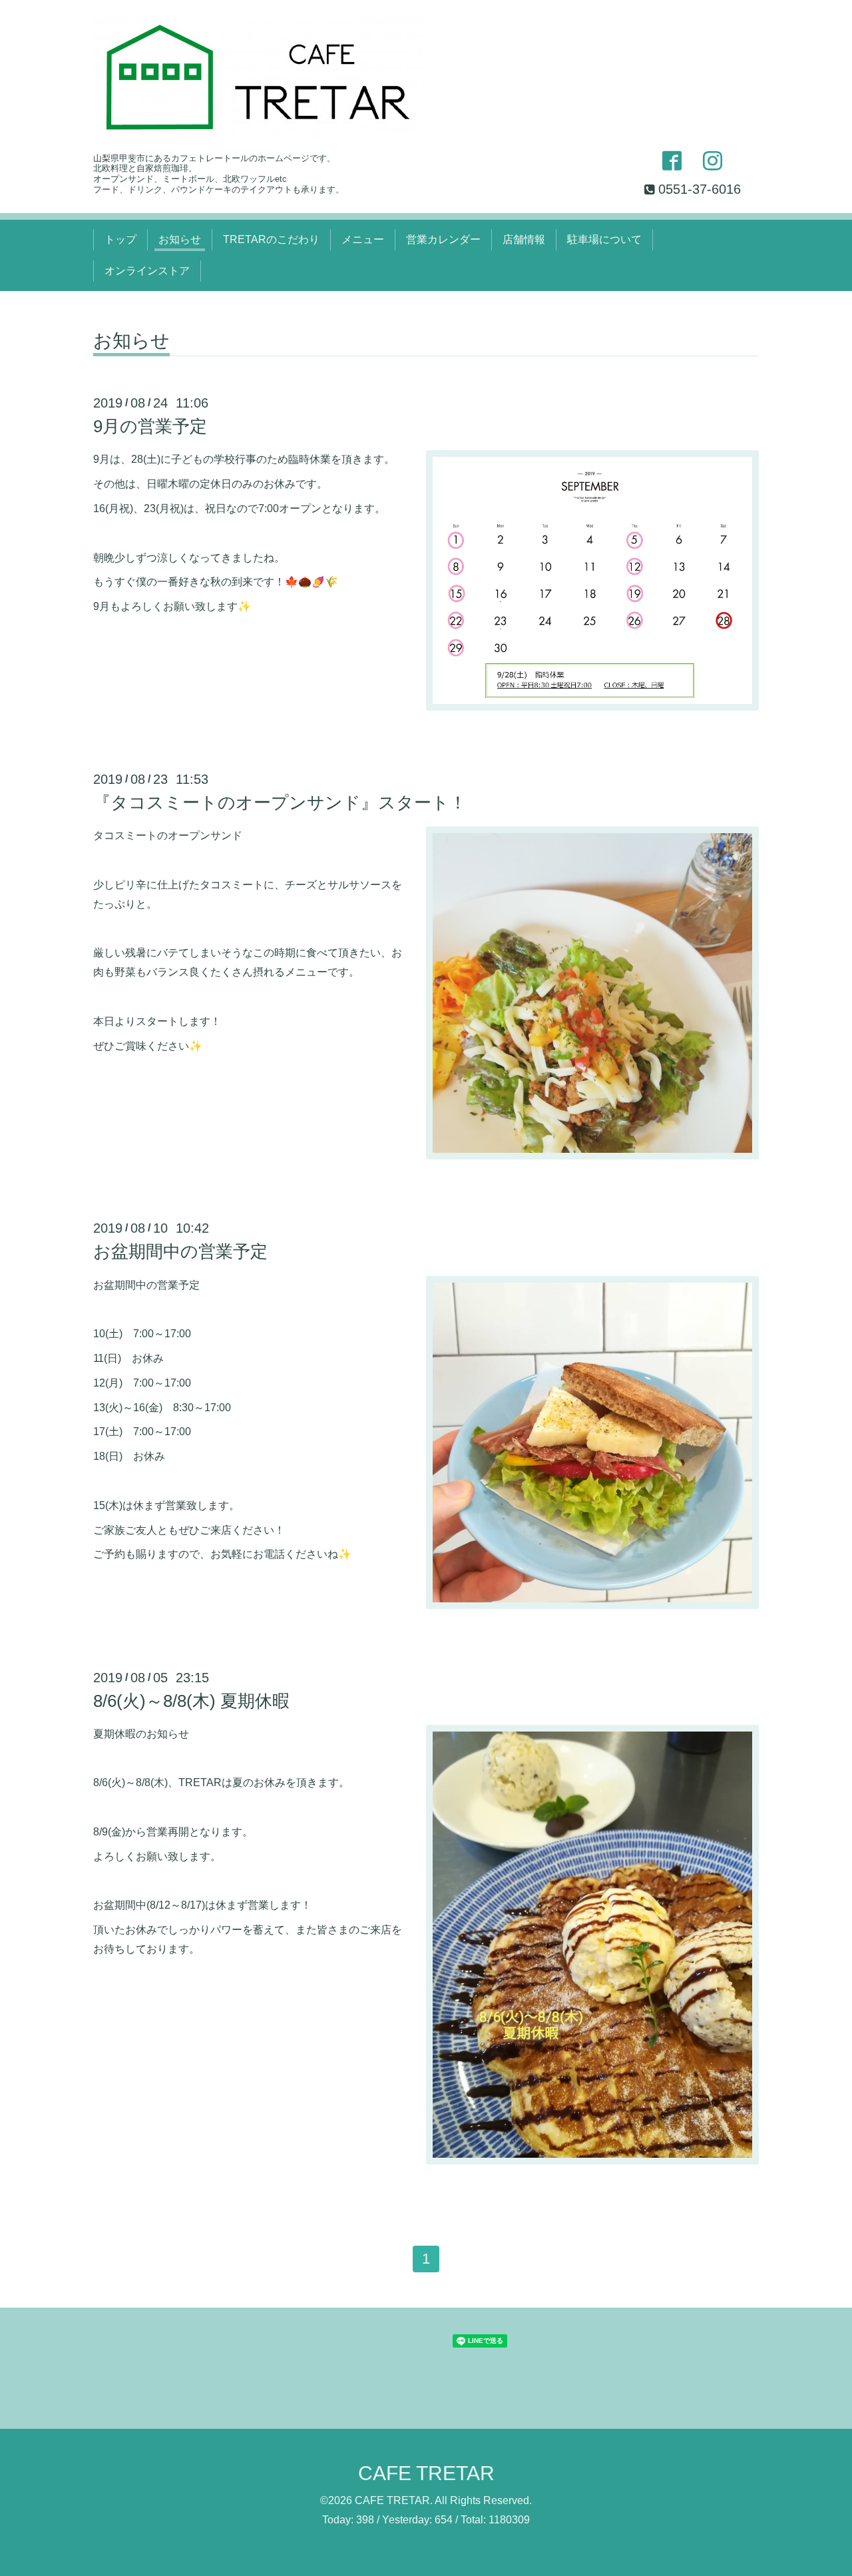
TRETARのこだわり (271, 239)
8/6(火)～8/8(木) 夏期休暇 (191, 1701)
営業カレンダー (443, 239)
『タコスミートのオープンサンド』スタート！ (280, 803)
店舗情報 (524, 239)
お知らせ (180, 239)
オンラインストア (147, 271)
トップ (120, 239)
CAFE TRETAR (426, 2473)
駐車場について (604, 239)
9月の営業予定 (150, 426)
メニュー (363, 239)
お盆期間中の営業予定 (180, 1251)
